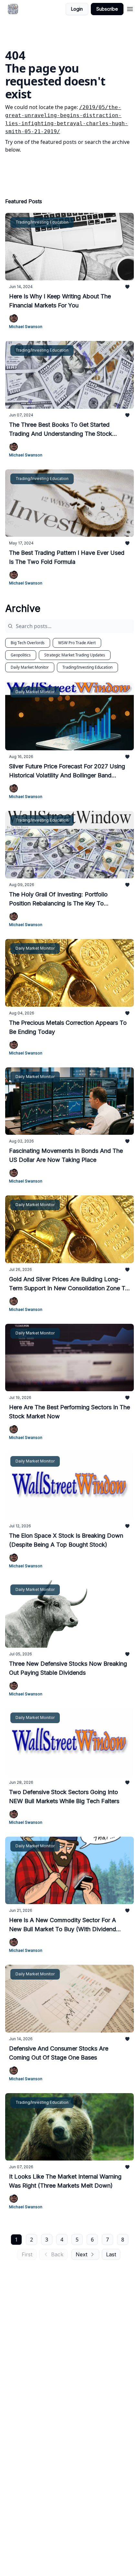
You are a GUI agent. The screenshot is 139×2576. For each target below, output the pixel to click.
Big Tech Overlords (28, 643)
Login (77, 9)
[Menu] (130, 8)
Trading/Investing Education (87, 667)
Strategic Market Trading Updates (75, 655)
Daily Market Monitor (30, 667)
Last (111, 2254)
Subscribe (107, 9)
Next (81, 2254)
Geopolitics (21, 655)
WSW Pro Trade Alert (77, 643)
